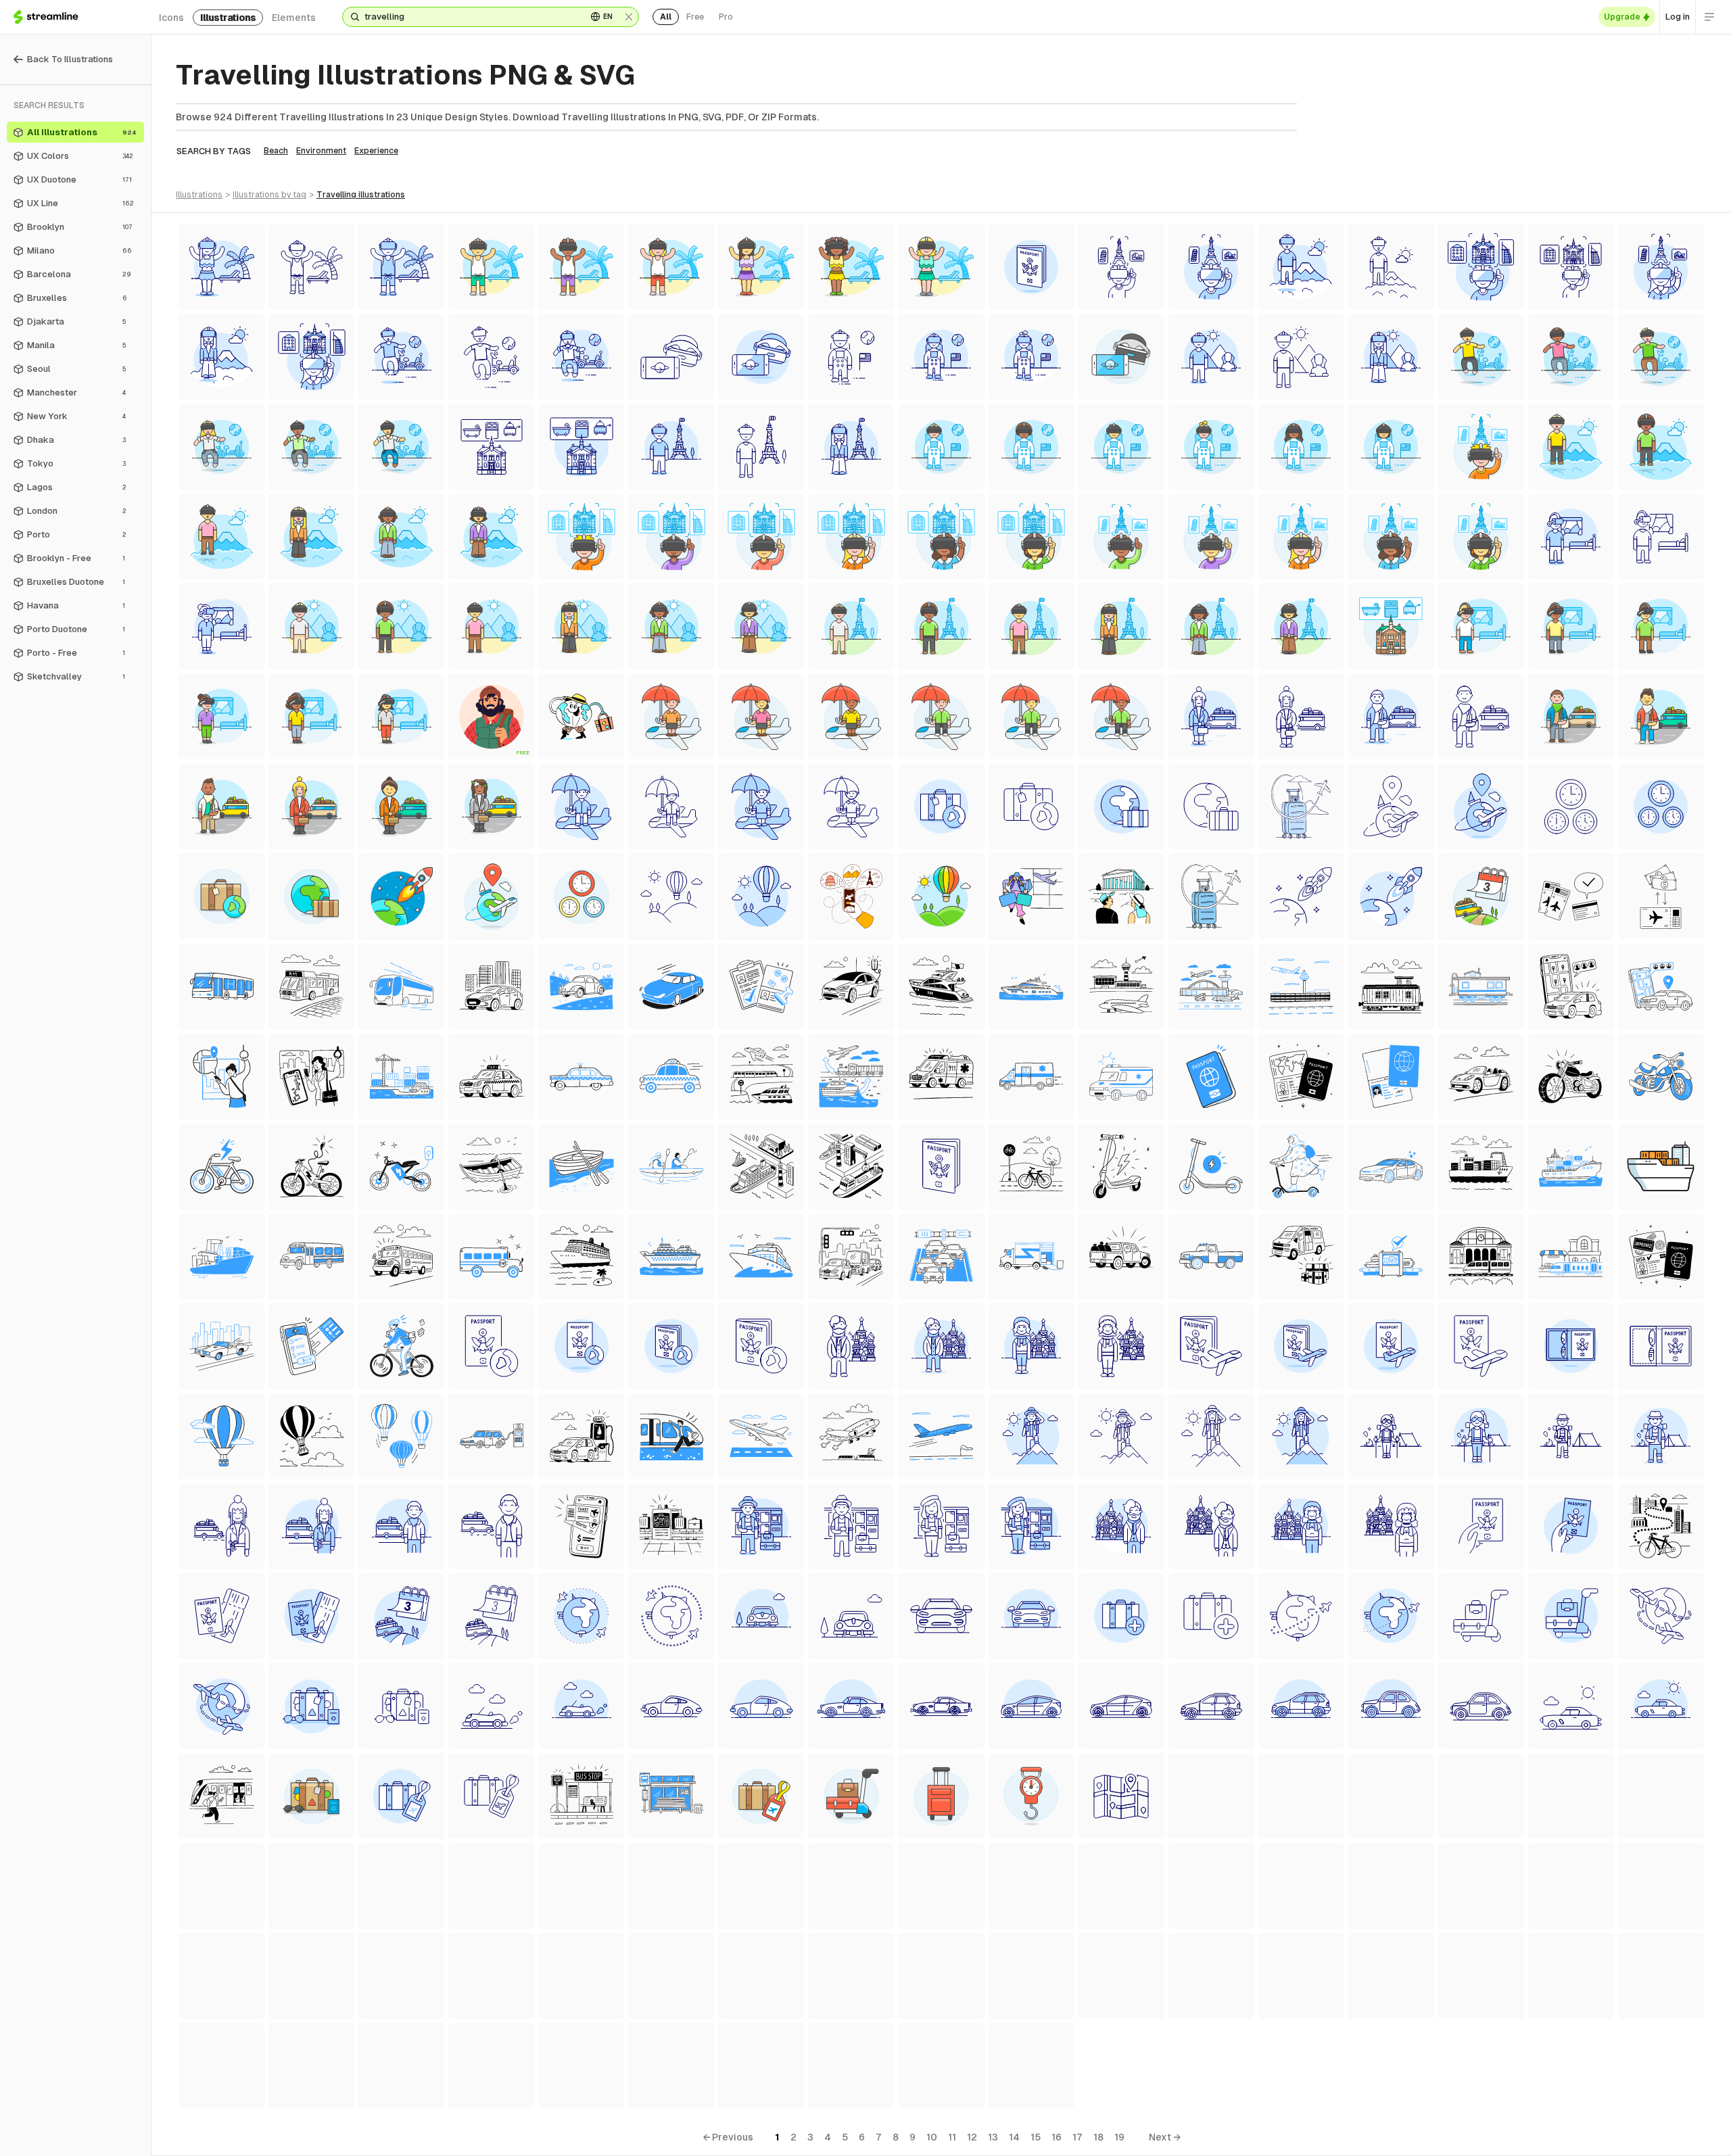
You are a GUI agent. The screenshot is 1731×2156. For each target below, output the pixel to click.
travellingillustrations (361, 195)
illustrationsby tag (269, 195)
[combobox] (470, 17)
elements (294, 18)
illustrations (228, 18)
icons (171, 18)
